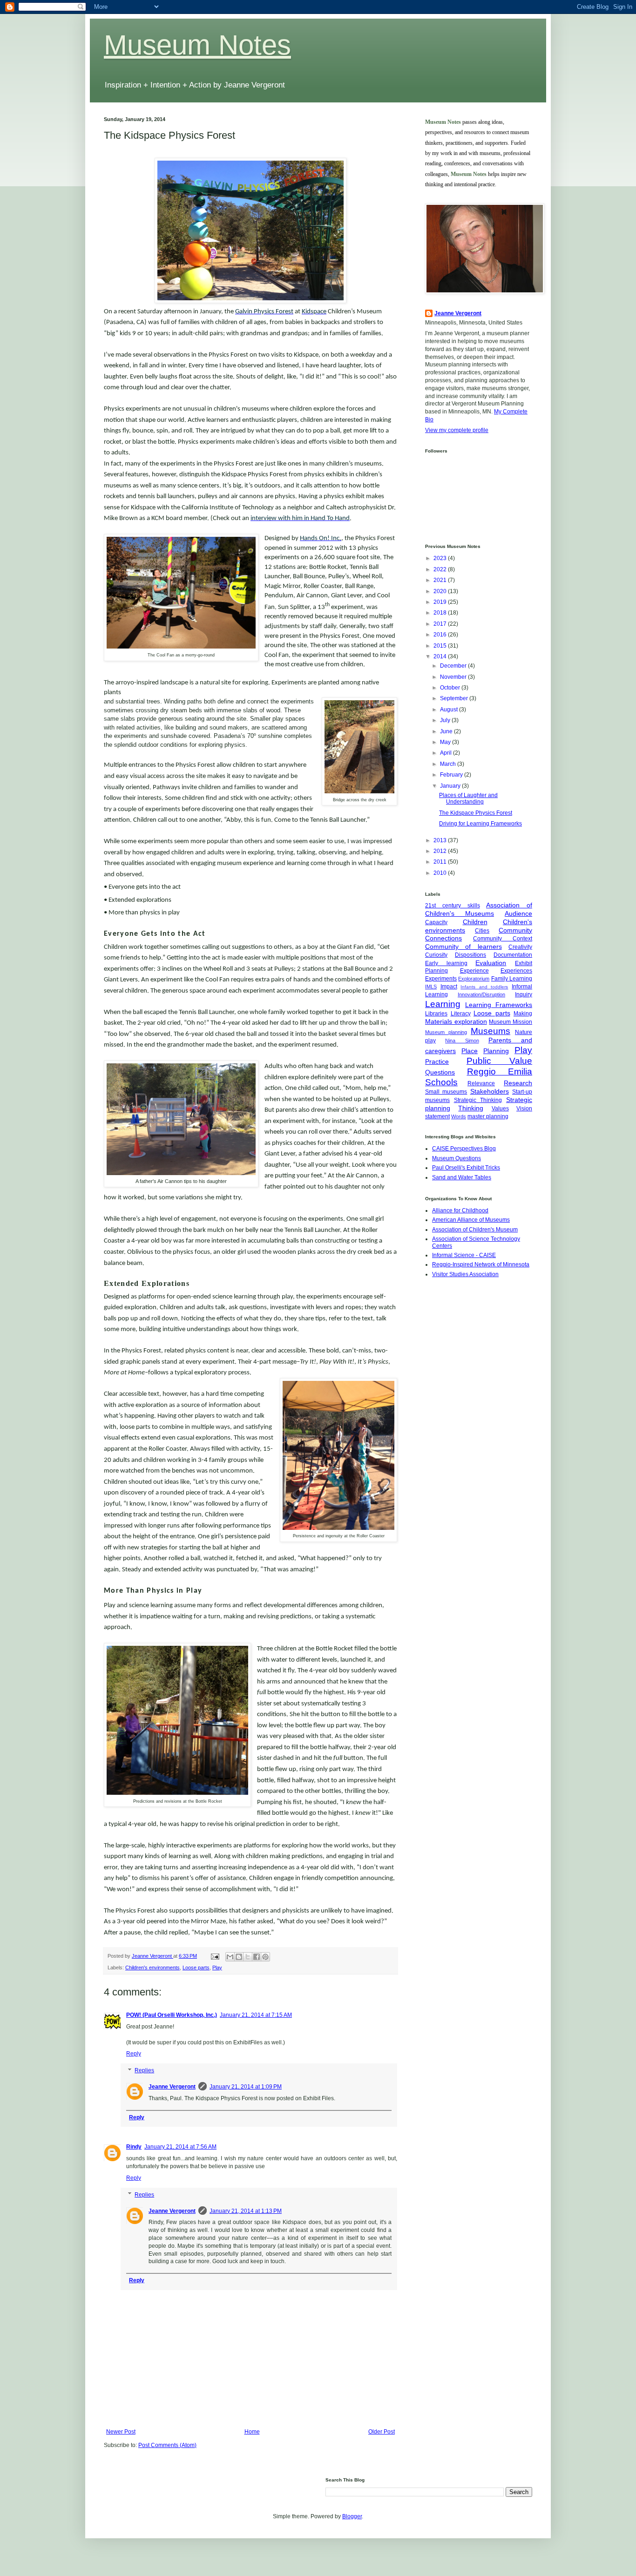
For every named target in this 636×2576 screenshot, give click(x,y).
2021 (441, 580)
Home (252, 2432)
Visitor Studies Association (465, 1274)
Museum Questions (457, 1158)
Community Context (503, 939)
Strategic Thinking (478, 1100)
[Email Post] (215, 1956)
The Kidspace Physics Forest (476, 813)
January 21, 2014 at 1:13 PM (246, 2211)
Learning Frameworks (499, 1005)
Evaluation (491, 963)
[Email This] (230, 1957)
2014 (441, 656)
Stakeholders (490, 1091)
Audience (518, 913)
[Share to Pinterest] (265, 1957)
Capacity (436, 922)
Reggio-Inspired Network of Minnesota (481, 1264)
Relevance (481, 1083)
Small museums (446, 1092)
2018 (441, 613)
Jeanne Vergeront (172, 2087)
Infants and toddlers (484, 987)
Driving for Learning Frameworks (480, 824)
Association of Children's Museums (479, 909)
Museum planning (446, 1032)
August (450, 710)
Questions (440, 1072)
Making (523, 1014)
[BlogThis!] (239, 1957)
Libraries (436, 1014)
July (446, 720)
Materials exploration (456, 1021)
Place (470, 1051)
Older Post (382, 2432)
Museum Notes (197, 45)
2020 (441, 591)
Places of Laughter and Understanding (468, 798)
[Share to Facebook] (257, 1957)
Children (475, 922)
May (446, 742)
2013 (441, 840)
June (447, 731)
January (451, 786)
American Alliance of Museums (471, 1220)
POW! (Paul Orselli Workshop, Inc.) (172, 2015)
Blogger (352, 2516)
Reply (134, 2054)
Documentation (513, 955)
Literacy (461, 1014)
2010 (441, 873)
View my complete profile (457, 430)
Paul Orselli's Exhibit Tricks (466, 1168)
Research (518, 1083)
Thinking (471, 1108)
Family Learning (512, 979)
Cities (482, 931)
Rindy (134, 2147)
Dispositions (470, 955)
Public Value (499, 1061)
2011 (441, 862)
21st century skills (453, 906)
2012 (441, 851)
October (451, 688)
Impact (449, 987)
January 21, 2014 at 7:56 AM (180, 2147)
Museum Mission (511, 1022)
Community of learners (463, 947)
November (454, 677)
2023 (441, 558)
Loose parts (196, 1967)
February (452, 775)
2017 (441, 624)
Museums (491, 1031)
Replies (144, 2070)
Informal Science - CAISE (464, 1255)
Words (459, 1116)
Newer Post (121, 2432)
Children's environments (152, 1967)
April (447, 753)
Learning (443, 1004)
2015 (441, 646)
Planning (496, 1051)
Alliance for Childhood (460, 1210)
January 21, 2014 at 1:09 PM (246, 2087)
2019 (441, 602)
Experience (474, 971)
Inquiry (524, 994)
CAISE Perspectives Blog (464, 1149)
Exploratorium (474, 979)
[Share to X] (248, 1957)
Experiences (516, 971)
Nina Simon (462, 1041)
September (455, 698)
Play (217, 1967)
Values (500, 1109)
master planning (488, 1116)
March (449, 764)
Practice (437, 1062)
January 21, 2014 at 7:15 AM (256, 2015)
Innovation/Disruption (481, 994)
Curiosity (436, 955)
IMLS (431, 987)
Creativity (520, 947)
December (454, 666)
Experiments (441, 979)
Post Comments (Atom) (167, 2445)
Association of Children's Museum (475, 1230)
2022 (441, 569)
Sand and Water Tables (462, 1177)
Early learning (446, 963)
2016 (441, 635)
